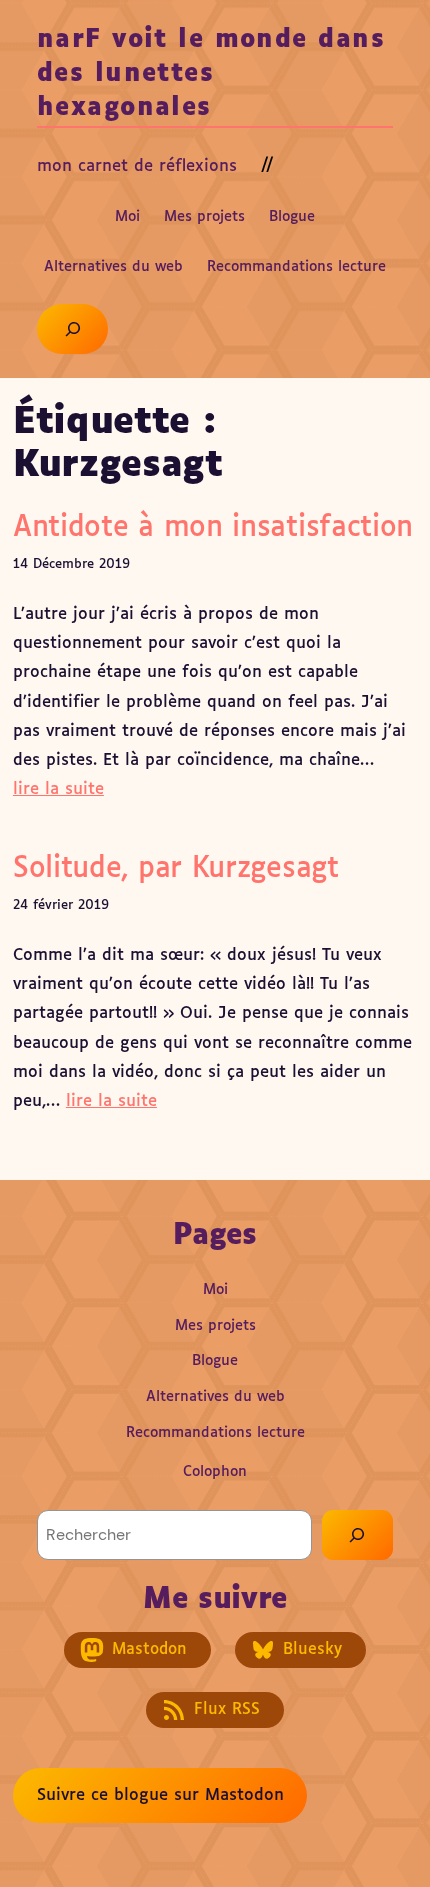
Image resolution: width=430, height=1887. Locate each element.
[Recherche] (357, 1535)
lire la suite (58, 789)
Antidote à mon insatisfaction (213, 528)
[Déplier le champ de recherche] (72, 329)
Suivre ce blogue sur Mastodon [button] (160, 1795)
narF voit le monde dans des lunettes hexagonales (211, 74)
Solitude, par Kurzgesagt (176, 869)
